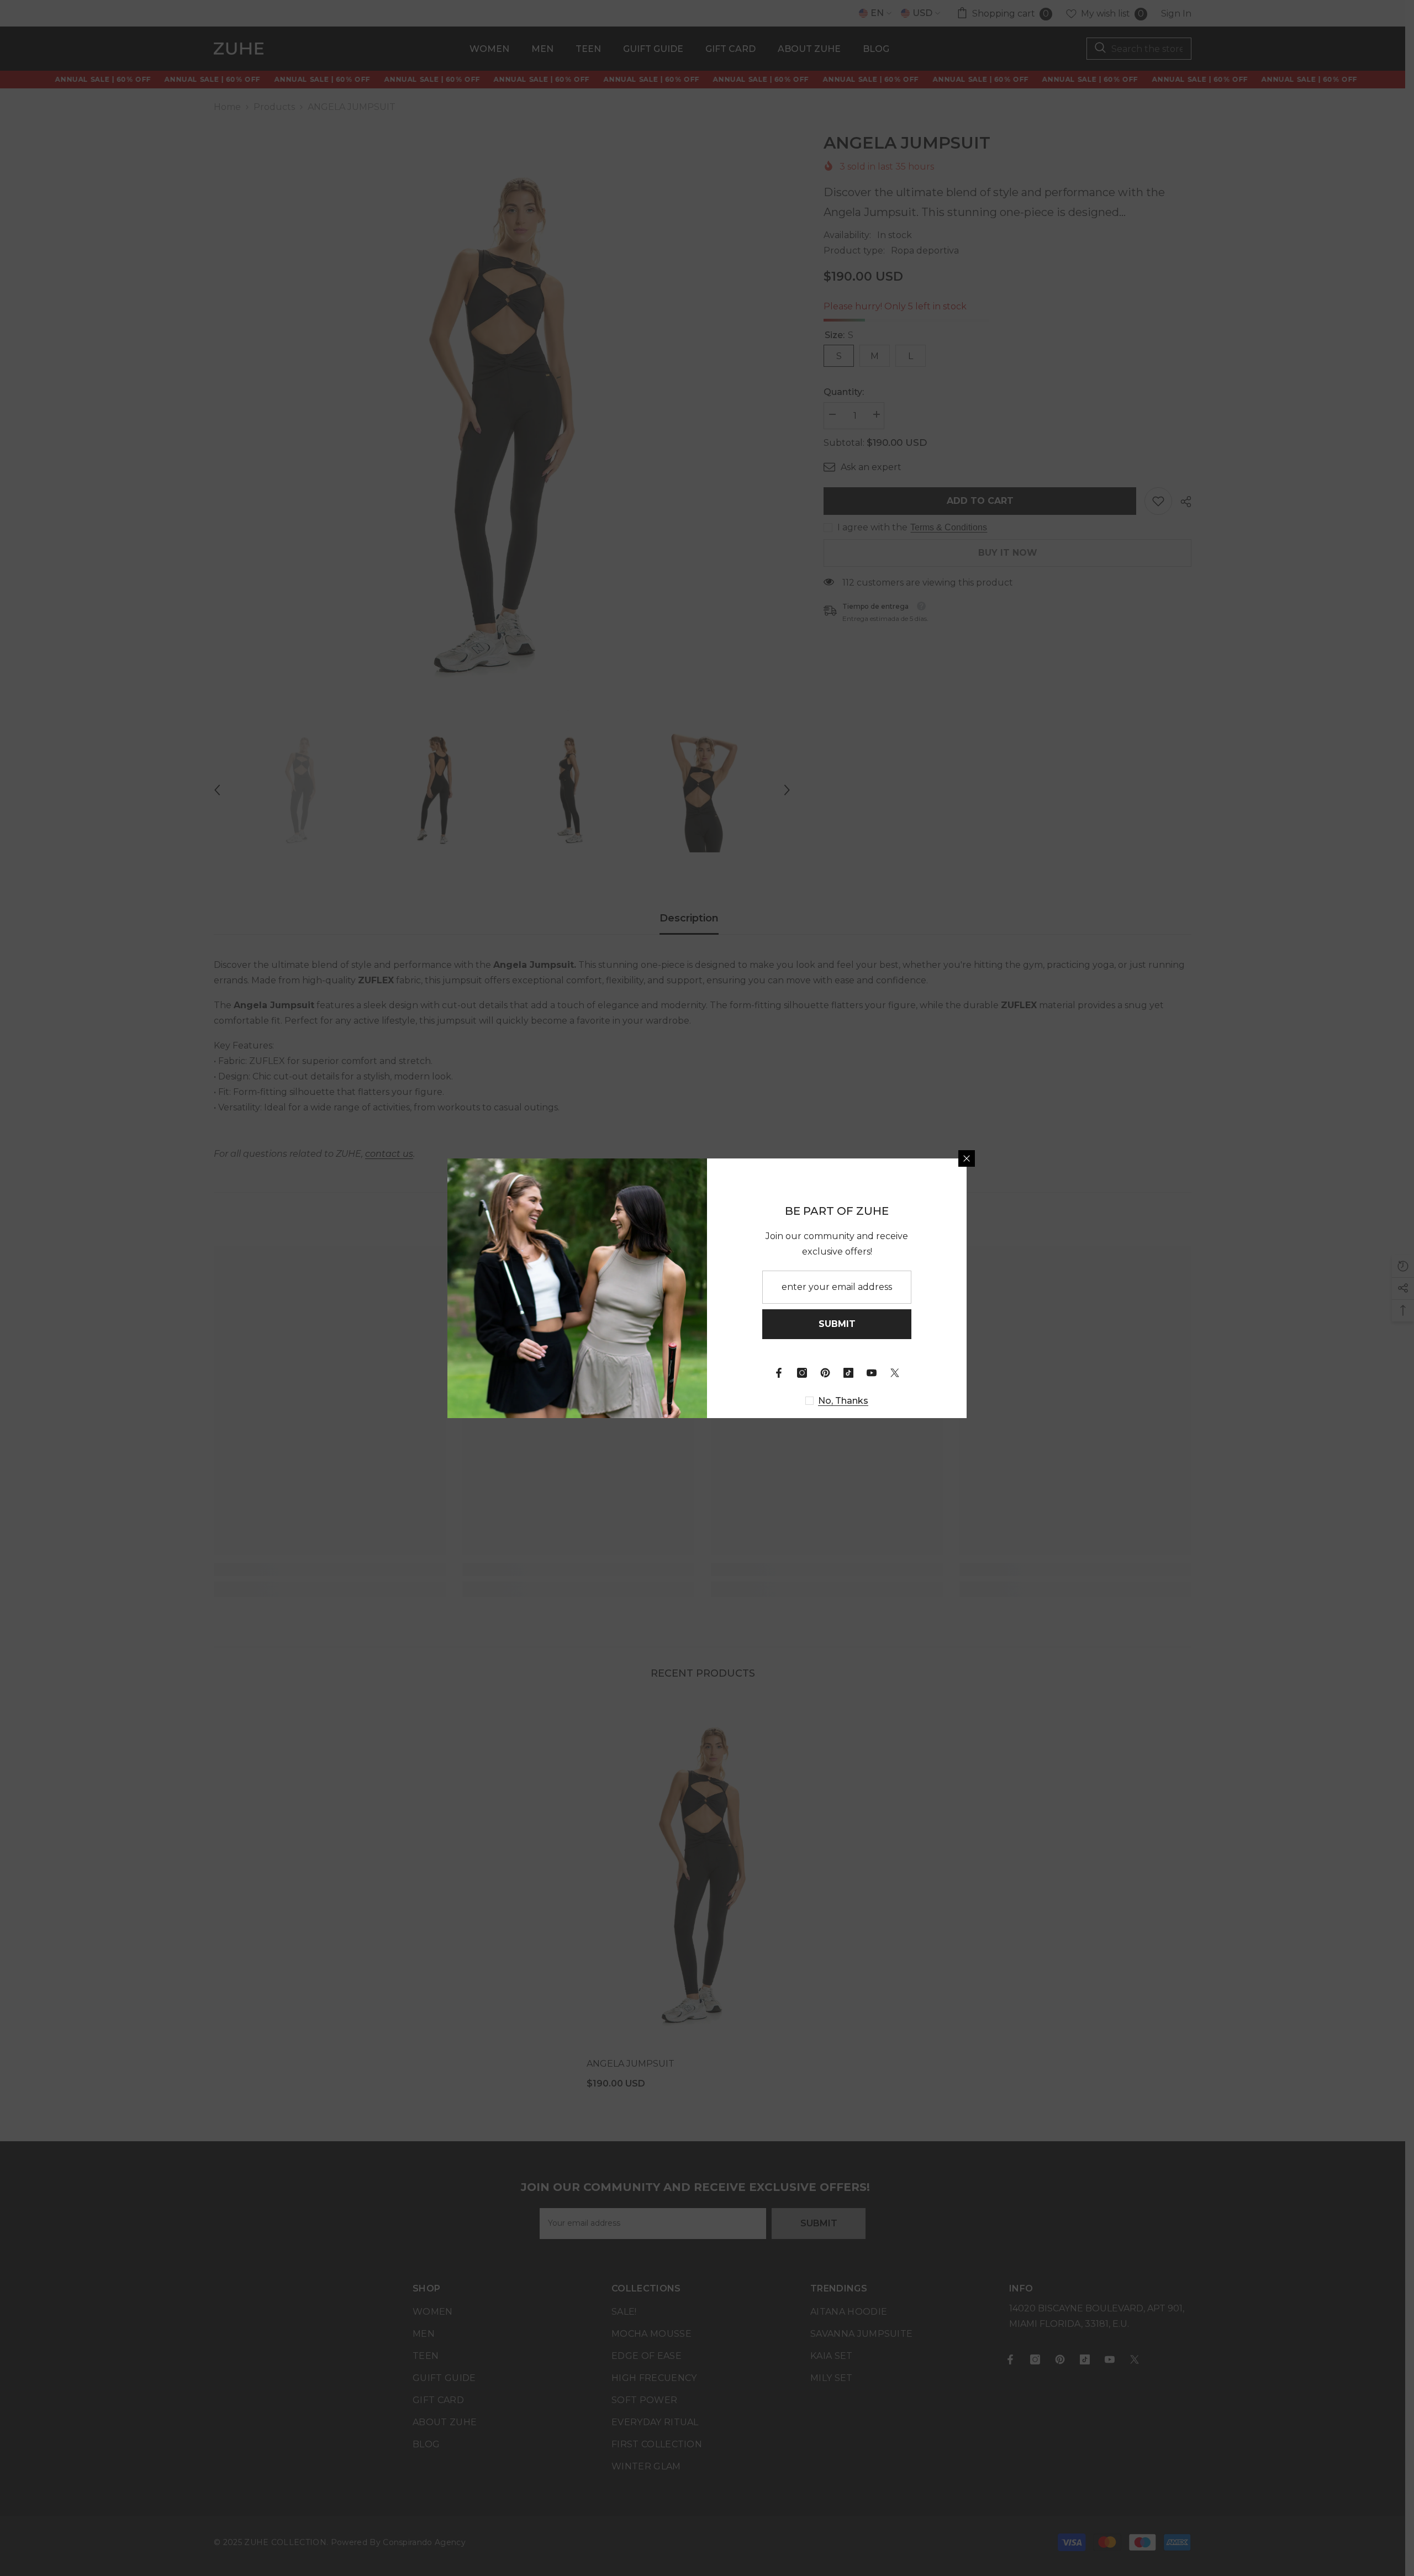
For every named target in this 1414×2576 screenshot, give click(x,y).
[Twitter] (895, 1373)
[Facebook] (779, 1373)
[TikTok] (848, 1373)
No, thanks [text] (843, 1401)
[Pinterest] (825, 1373)
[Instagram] (802, 1373)
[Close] (967, 1158)
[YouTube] (872, 1373)
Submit (837, 1324)
